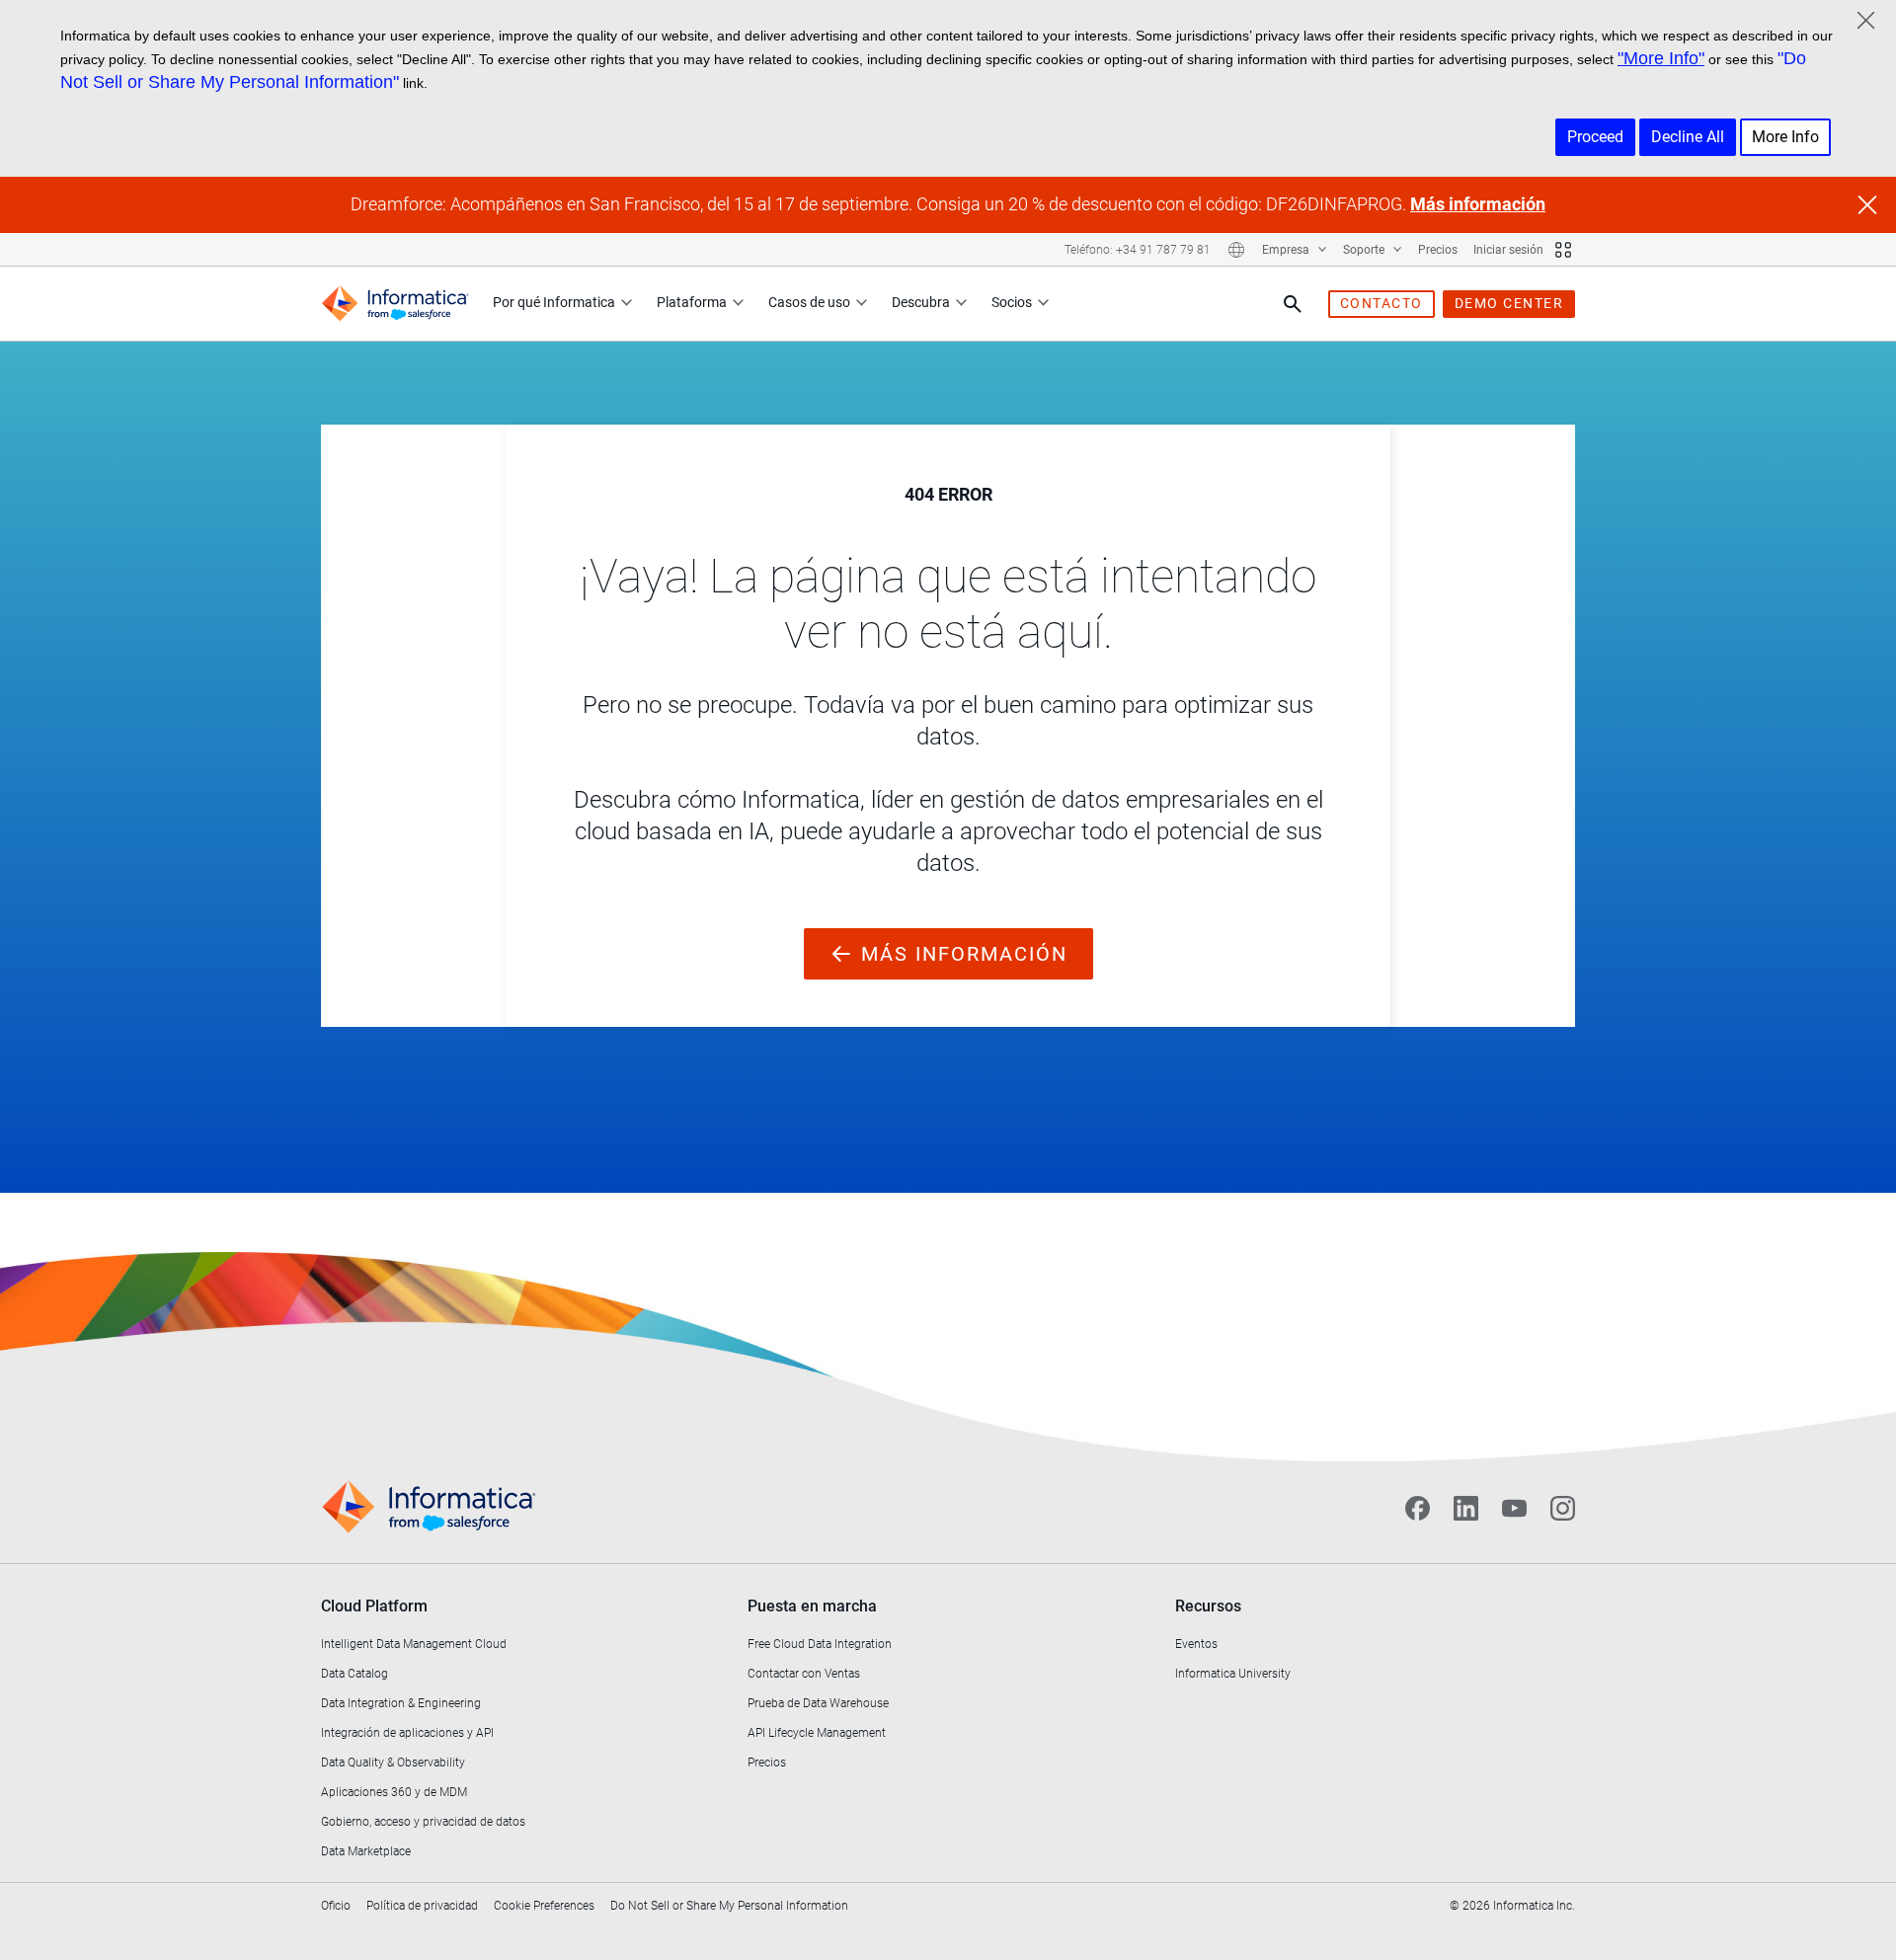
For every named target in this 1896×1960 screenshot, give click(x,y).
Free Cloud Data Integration (820, 1644)
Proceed (1595, 137)
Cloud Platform (374, 1606)
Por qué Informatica (554, 302)
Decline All (1688, 137)
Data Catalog (355, 1674)
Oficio (336, 1906)
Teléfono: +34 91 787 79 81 (1138, 250)
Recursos (1208, 1606)
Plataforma (692, 302)
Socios (1012, 302)
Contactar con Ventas (804, 1674)
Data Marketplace (366, 1851)
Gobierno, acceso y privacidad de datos (423, 1822)
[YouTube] (1514, 1508)
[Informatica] (395, 304)
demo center (1509, 303)
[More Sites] (1563, 250)
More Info (1785, 137)
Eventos (1196, 1644)
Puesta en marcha (812, 1606)
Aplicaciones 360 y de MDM (394, 1792)
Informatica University (1233, 1674)
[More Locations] (1236, 250)
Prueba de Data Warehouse (818, 1703)
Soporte (1365, 250)
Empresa (1287, 250)
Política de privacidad (422, 1906)
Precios (1438, 250)
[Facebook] (1418, 1508)
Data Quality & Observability (393, 1763)
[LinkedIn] (1466, 1508)
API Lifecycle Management (817, 1733)
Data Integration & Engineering (401, 1703)
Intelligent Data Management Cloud (414, 1644)
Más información (1478, 204)
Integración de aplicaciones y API (407, 1733)
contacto (1382, 303)
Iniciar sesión (1508, 250)
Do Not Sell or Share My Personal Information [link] (729, 1906)
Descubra (921, 302)
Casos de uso (809, 302)
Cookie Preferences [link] (544, 1906)
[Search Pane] (1293, 304)
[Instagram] (1563, 1508)
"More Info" (1661, 58)
